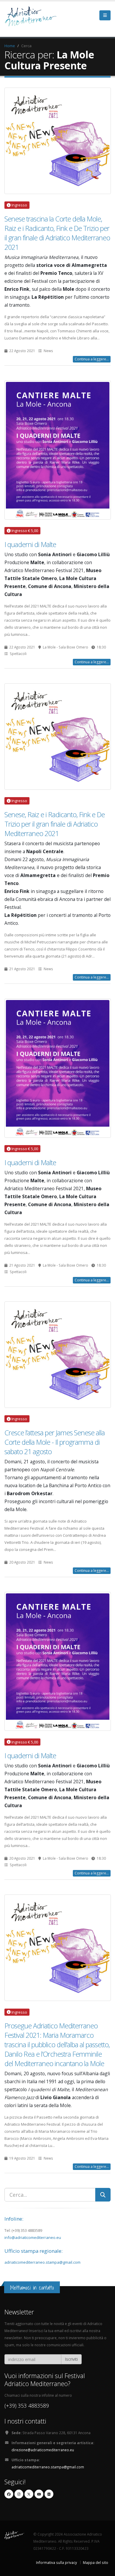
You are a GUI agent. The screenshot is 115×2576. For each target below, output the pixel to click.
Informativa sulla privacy (56, 2562)
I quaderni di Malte (30, 544)
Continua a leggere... (92, 359)
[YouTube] (39, 2494)
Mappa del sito (96, 2562)
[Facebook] (9, 2494)
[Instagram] (19, 2494)
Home (10, 46)
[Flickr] (49, 2494)
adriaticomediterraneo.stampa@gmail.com (42, 2262)
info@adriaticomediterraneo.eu (33, 2237)
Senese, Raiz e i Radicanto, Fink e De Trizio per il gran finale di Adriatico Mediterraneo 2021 (55, 824)
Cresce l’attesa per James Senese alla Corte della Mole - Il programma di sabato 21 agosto (55, 1442)
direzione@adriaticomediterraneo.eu (43, 2450)
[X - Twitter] (29, 2494)
